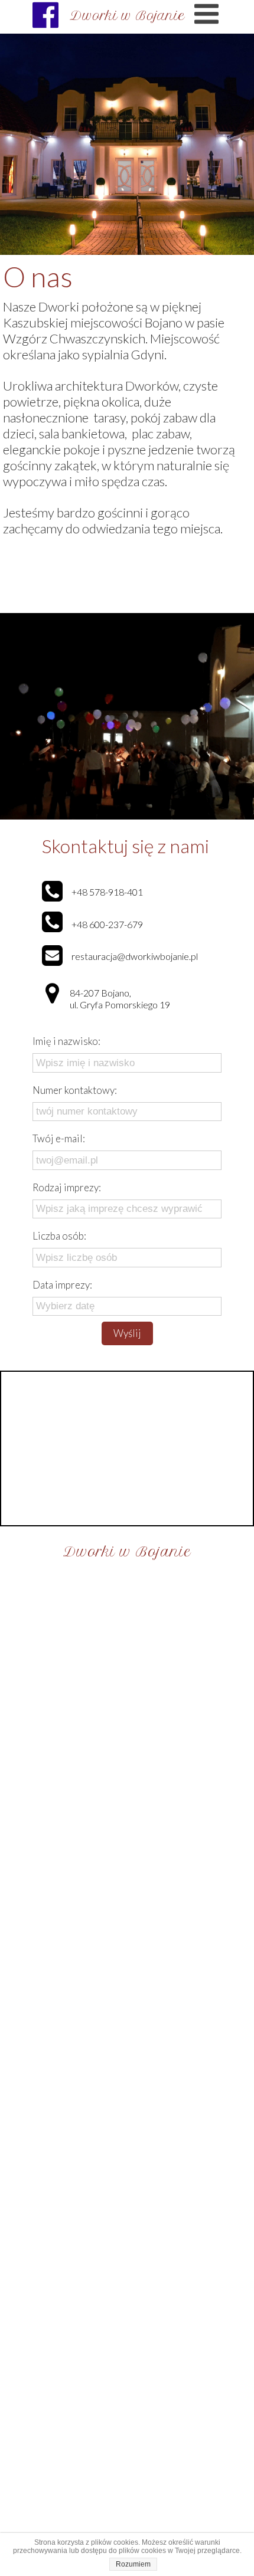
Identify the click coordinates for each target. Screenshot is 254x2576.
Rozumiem (133, 2564)
